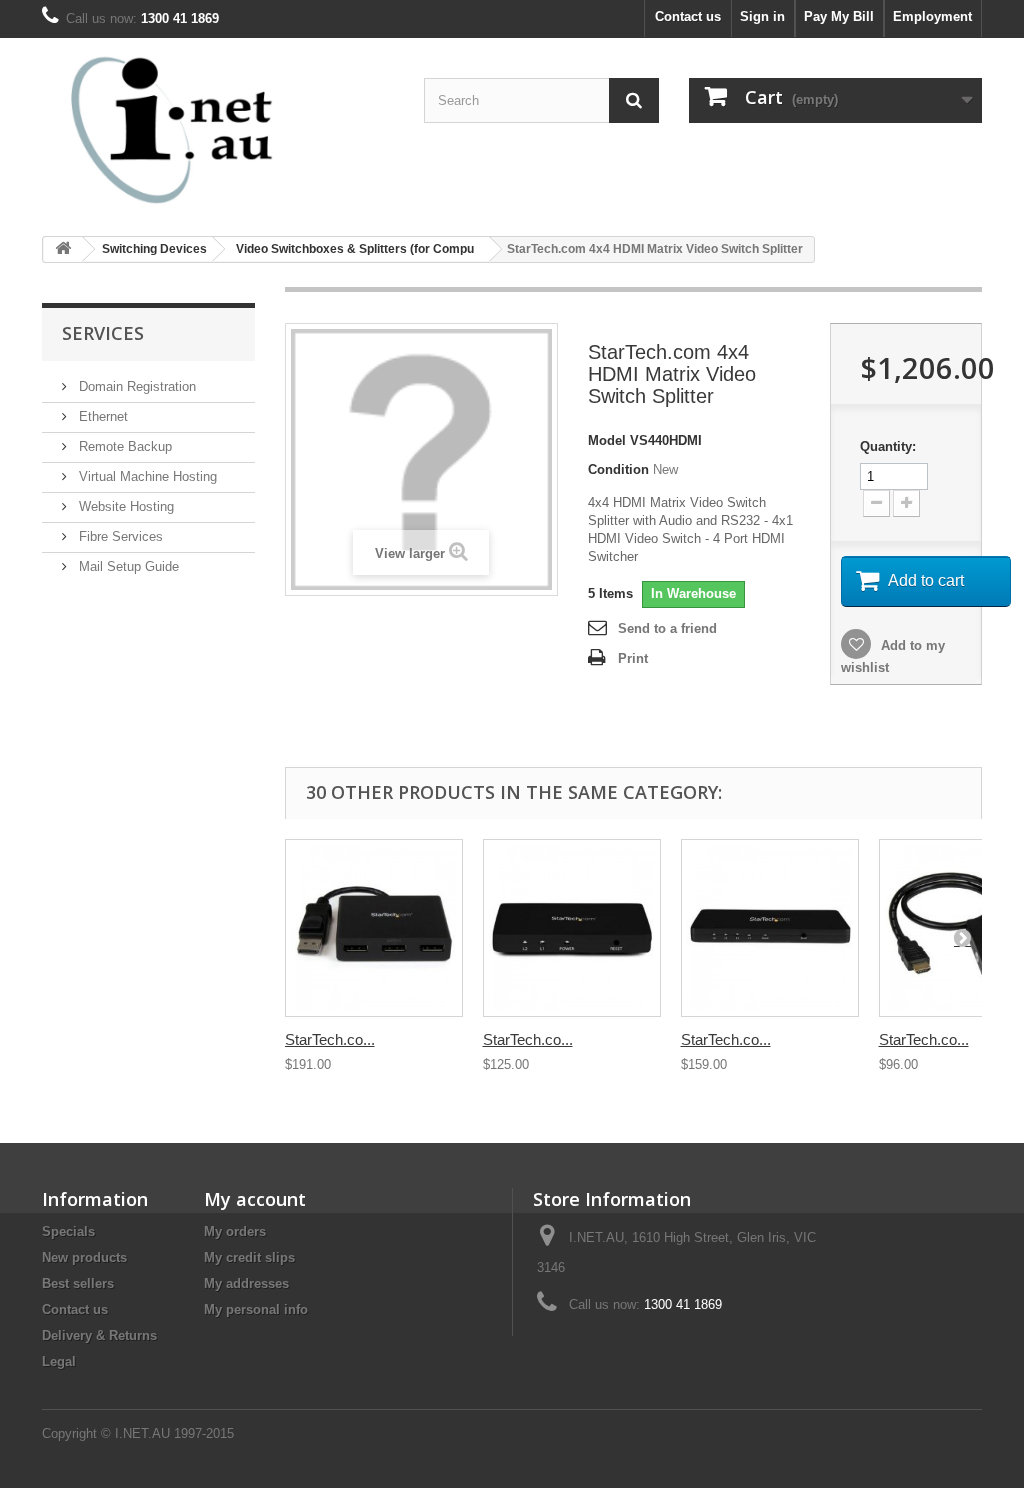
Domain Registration (135, 386)
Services (103, 333)
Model (607, 440)
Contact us (688, 16)
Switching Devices (154, 249)
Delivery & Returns (99, 1335)
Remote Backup (123, 446)
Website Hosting (124, 506)
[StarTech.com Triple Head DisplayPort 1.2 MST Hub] (374, 928)
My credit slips (249, 1257)
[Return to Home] (63, 249)
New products (84, 1257)
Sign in (762, 16)
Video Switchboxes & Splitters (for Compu (355, 249)
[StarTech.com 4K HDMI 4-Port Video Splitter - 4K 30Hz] (770, 928)
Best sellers (78, 1283)
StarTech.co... (330, 1039)
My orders (235, 1231)
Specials (68, 1231)
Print (633, 658)
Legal (59, 1361)
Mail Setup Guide (127, 566)
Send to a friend (667, 628)
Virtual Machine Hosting (146, 476)
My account (255, 1199)
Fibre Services (119, 536)
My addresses (246, 1283)
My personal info (256, 1309)
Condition (618, 469)
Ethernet (101, 416)
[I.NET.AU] (188, 129)
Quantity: (888, 446)
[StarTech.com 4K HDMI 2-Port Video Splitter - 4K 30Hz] (572, 928)
